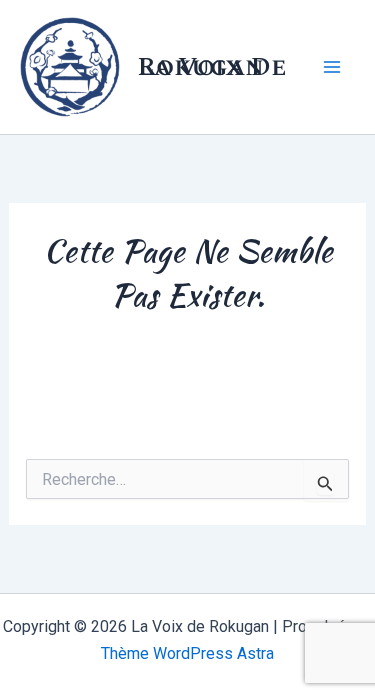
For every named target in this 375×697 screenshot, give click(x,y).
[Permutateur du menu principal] (333, 67)
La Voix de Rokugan (212, 67)
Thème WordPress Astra (187, 653)
